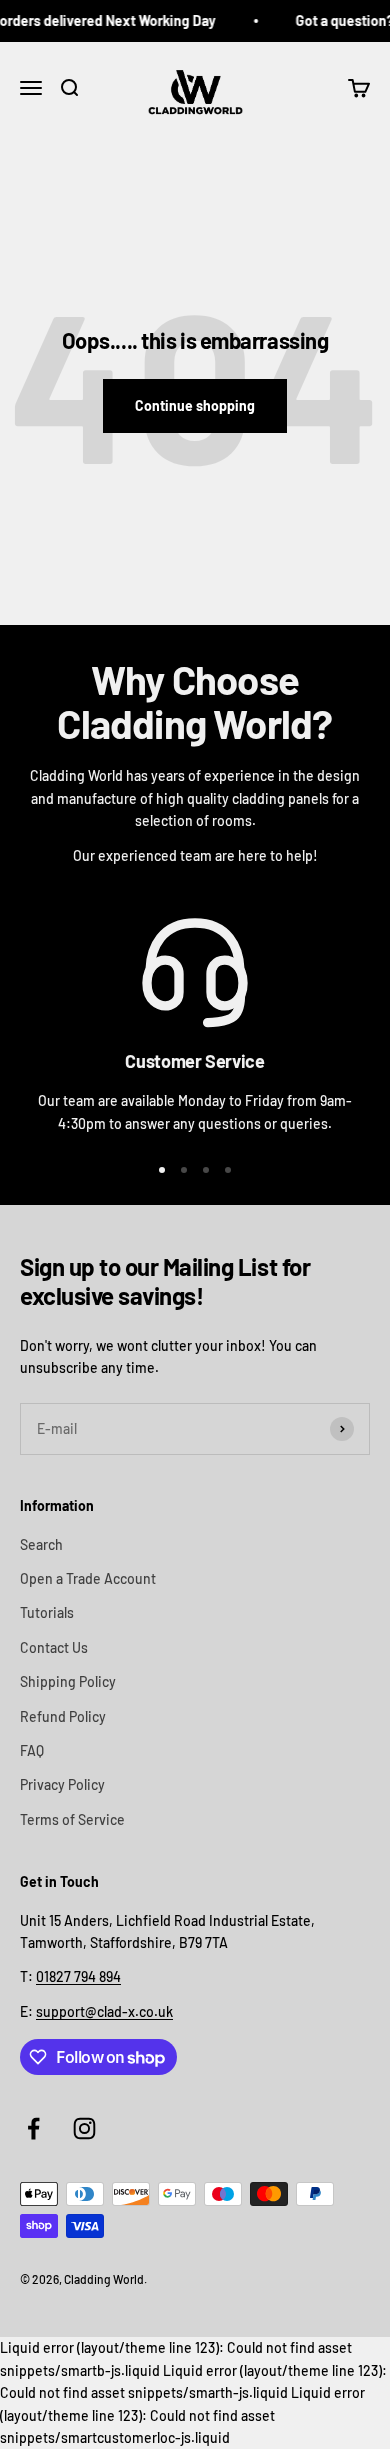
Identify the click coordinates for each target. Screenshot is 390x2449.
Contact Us (54, 1647)
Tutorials (47, 1612)
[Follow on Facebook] (33, 2128)
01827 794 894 (78, 1976)
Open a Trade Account (88, 1578)
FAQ (32, 1750)
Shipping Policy (68, 1681)
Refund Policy (63, 1716)
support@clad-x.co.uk (104, 2011)
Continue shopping (195, 405)
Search (41, 1544)
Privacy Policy (62, 1784)
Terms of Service (72, 1819)
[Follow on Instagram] (84, 2128)
